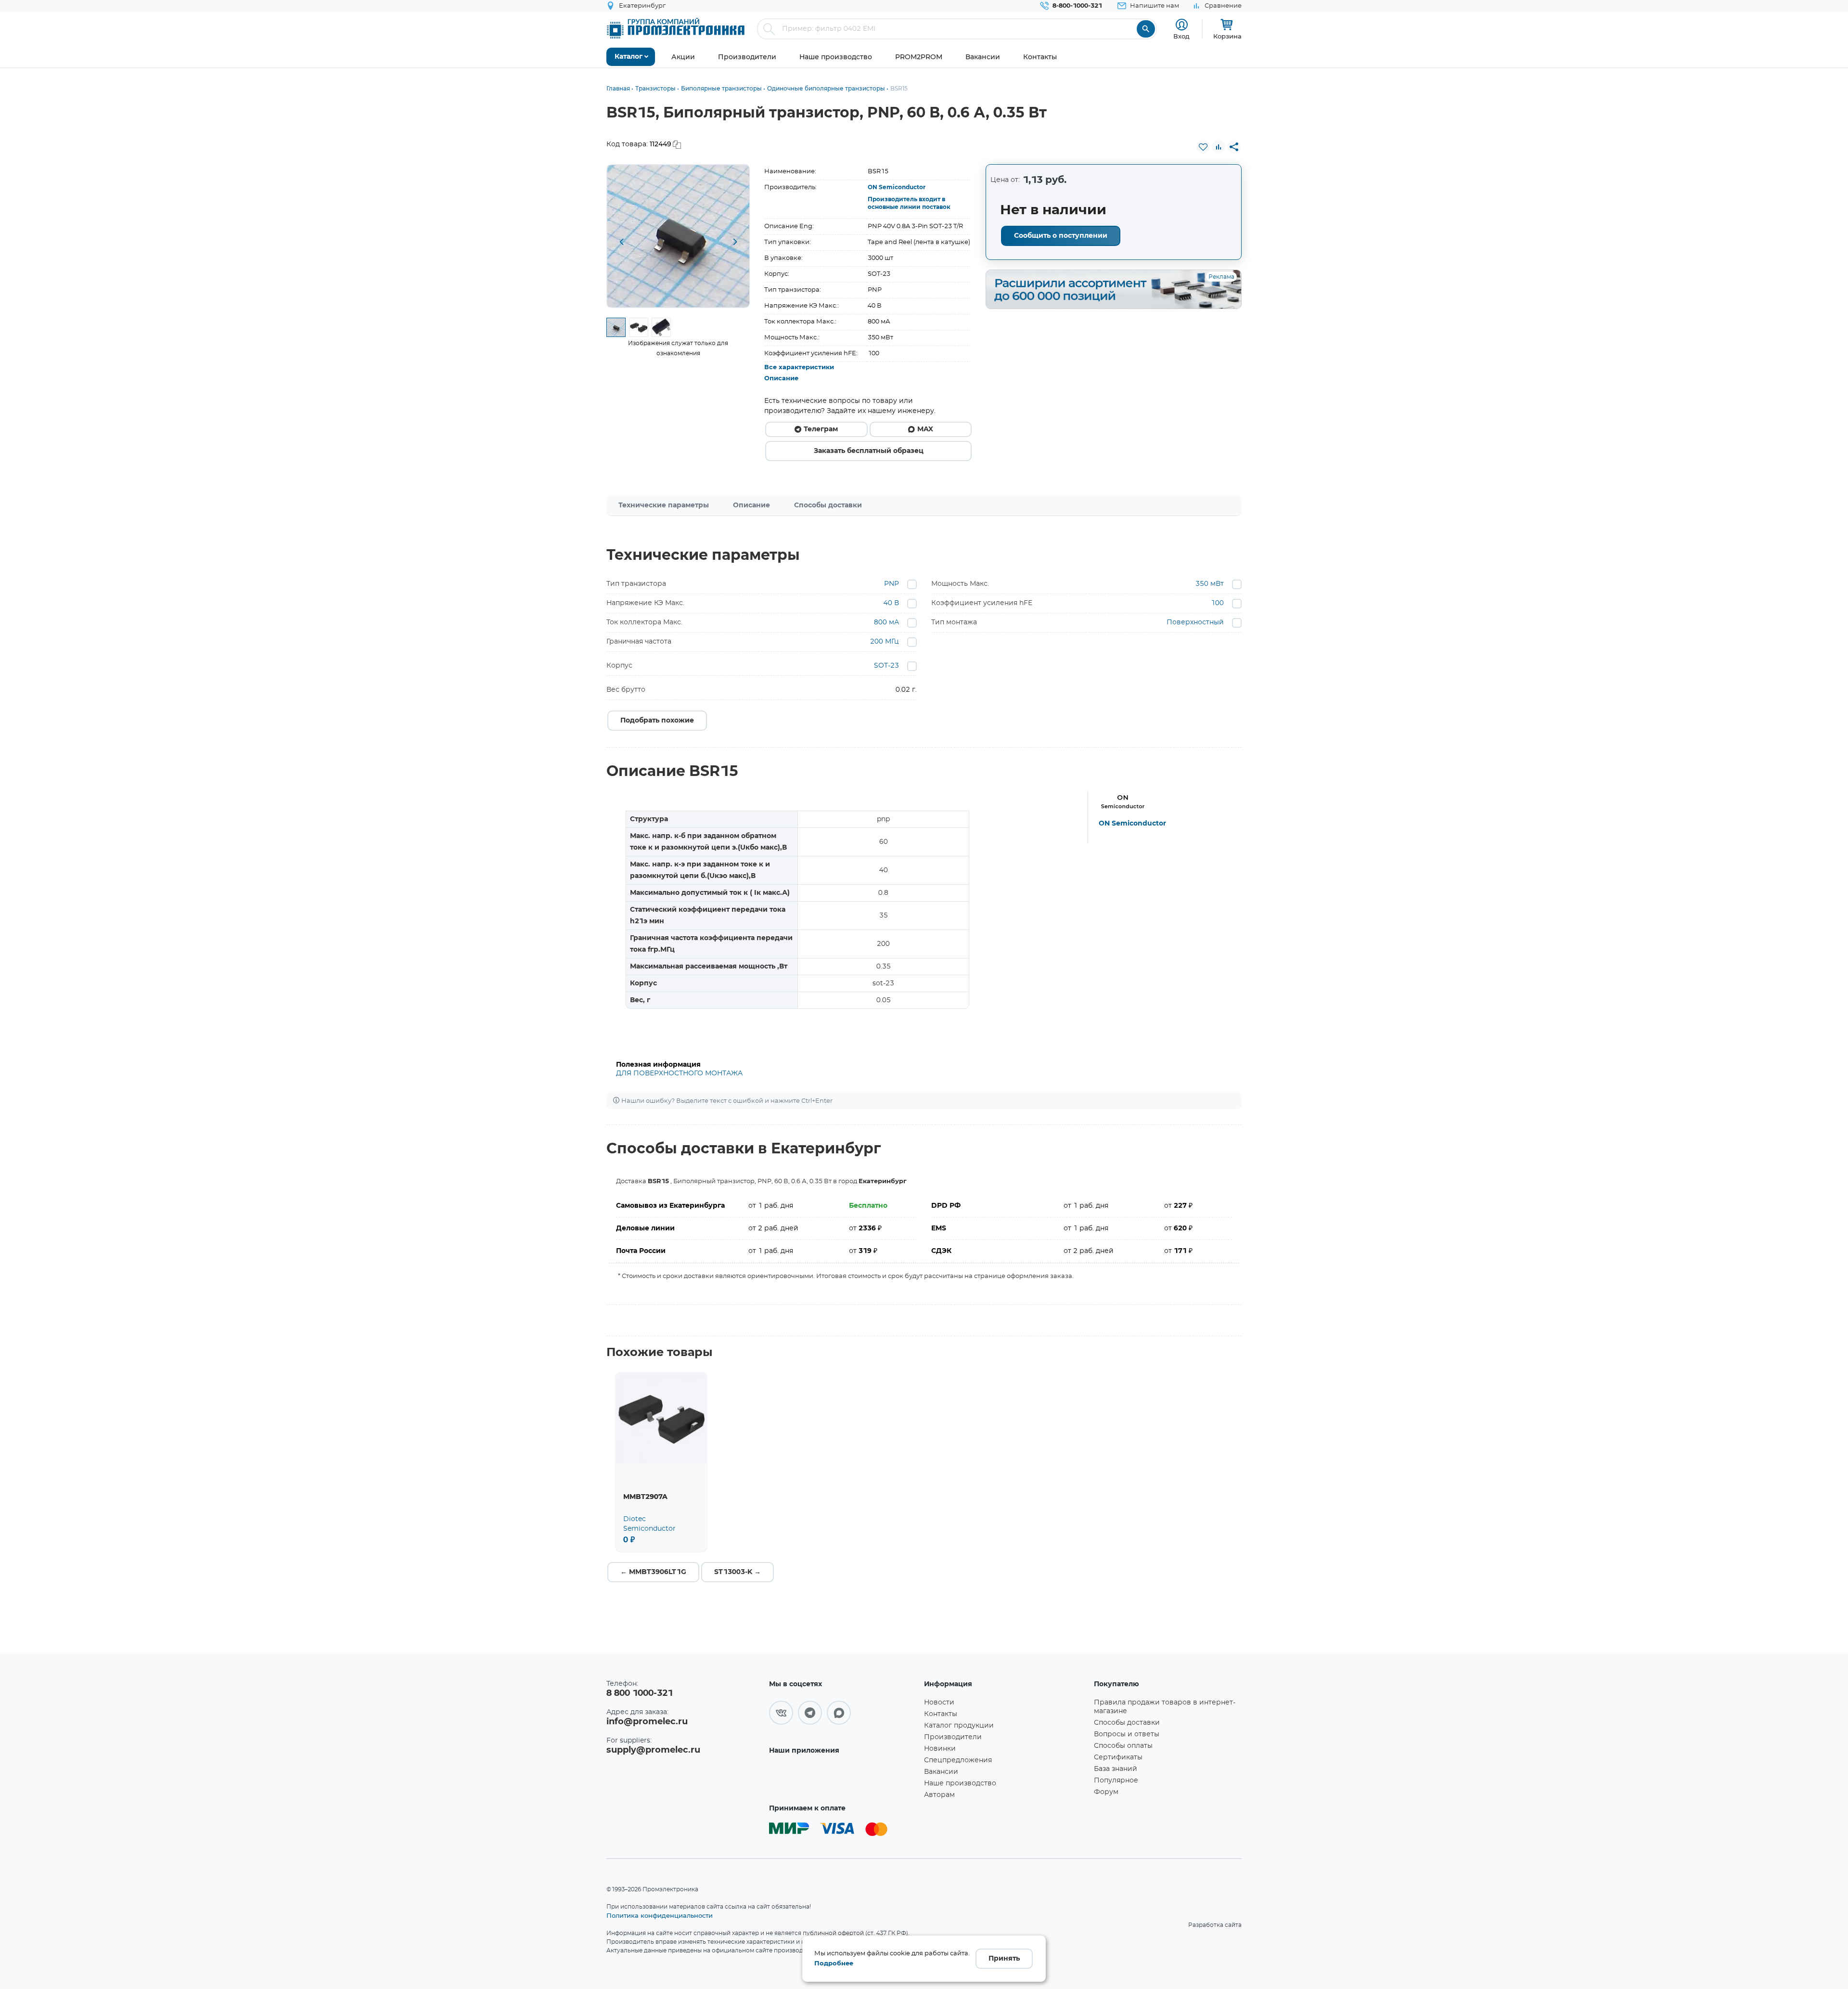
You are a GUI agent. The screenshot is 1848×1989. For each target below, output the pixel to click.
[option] (678, 236)
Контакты (941, 1714)
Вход (1181, 36)
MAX (925, 429)
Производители (953, 1737)
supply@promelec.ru (653, 1750)
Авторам (939, 1795)
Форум (1106, 1792)
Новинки (940, 1749)
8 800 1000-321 (640, 1693)
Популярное (1116, 1781)
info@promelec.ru (647, 1722)
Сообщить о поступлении (1061, 236)
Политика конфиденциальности (660, 1915)
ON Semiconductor (897, 187)
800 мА (886, 622)
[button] (621, 243)
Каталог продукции (959, 1726)
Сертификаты (1118, 1757)
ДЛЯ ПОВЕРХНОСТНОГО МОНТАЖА (679, 1073)
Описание (781, 379)
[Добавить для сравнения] (1219, 147)
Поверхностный (1195, 622)
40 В (891, 603)
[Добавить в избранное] (1203, 147)
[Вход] (1182, 25)
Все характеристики (799, 368)
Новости (939, 1703)
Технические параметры (664, 505)
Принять (1004, 1959)
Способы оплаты (1123, 1746)
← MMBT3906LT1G (653, 1572)
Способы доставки (828, 505)
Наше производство (960, 1783)
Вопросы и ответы (1127, 1734)
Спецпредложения (958, 1760)
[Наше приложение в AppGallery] (843, 1778)
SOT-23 (886, 666)
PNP (892, 584)
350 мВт (1210, 584)
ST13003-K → (738, 1572)
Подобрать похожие (657, 721)
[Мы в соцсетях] (781, 1713)
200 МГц (885, 642)
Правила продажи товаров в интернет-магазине (1165, 1707)
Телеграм (821, 429)
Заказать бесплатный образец (869, 451)
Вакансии (941, 1772)
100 (1217, 603)
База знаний (1116, 1769)
